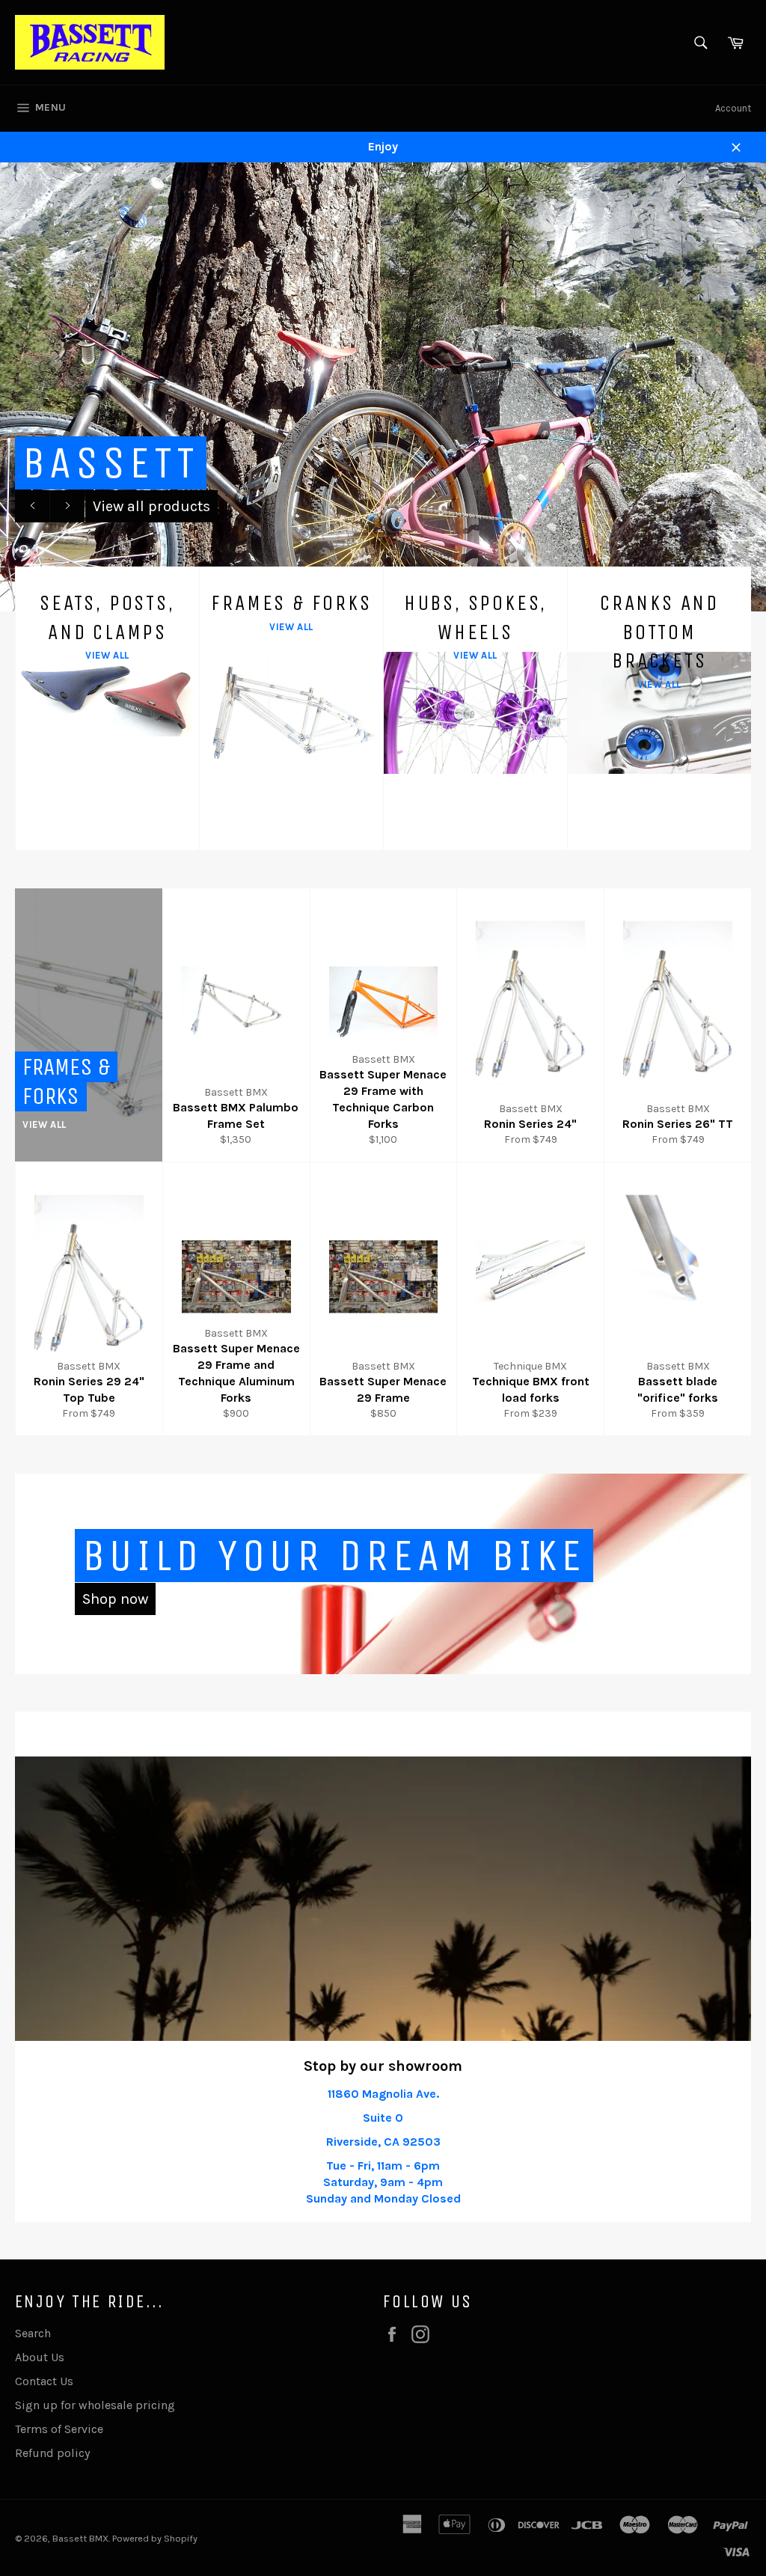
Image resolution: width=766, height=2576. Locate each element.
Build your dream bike (334, 1556)
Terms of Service (59, 2429)
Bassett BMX (80, 2538)
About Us (40, 2357)
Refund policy (52, 2453)
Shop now (115, 1599)
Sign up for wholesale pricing (95, 2405)
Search (33, 2333)
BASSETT (111, 463)
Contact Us (44, 2381)
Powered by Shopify (155, 2538)
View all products (151, 506)
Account (733, 108)
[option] (383, 387)
